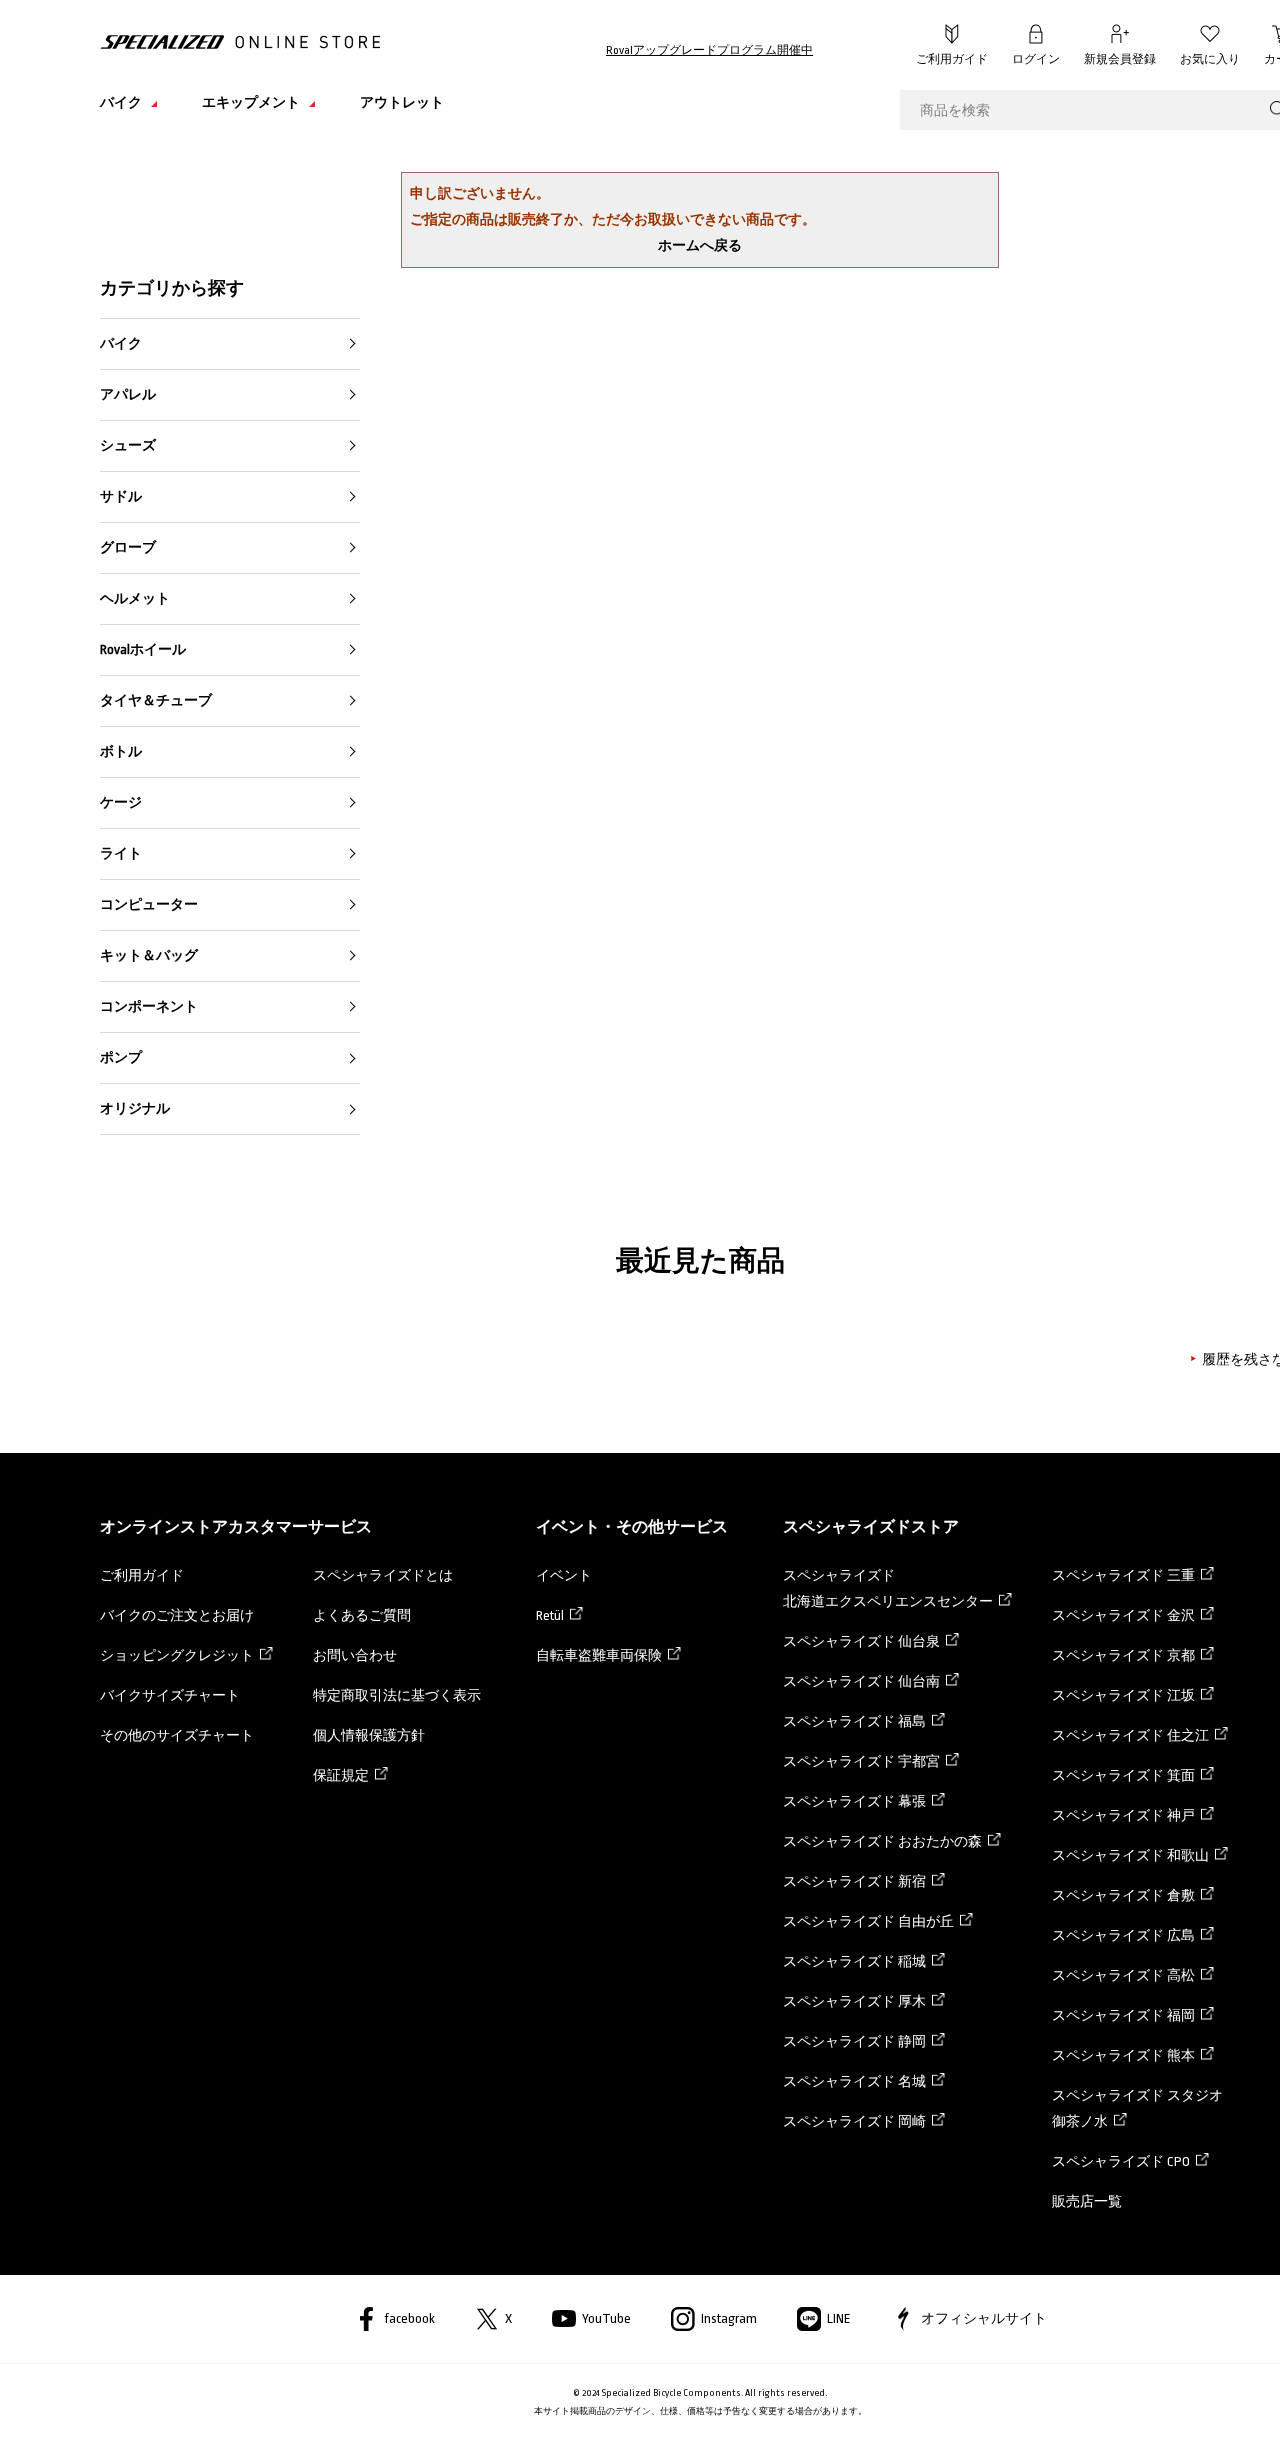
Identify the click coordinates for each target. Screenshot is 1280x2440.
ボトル (121, 751)
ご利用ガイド (952, 59)
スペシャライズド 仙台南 (861, 1681)
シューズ (128, 445)
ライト (121, 853)
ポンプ (121, 1057)
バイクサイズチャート (170, 1695)
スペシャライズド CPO (1121, 2161)
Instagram (729, 2318)
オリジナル (135, 1108)
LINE (839, 2318)
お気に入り (1210, 59)
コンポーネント (149, 1006)
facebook (409, 2318)
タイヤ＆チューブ (156, 700)
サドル (121, 496)
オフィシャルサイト (984, 2318)
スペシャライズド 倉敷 (1123, 1895)
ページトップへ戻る (1235, 2395)
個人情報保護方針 (369, 1735)
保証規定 (341, 1775)
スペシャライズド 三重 (1123, 1575)
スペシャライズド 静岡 (854, 2041)
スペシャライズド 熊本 (1123, 2055)
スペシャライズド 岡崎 (854, 2121)
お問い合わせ (355, 1655)
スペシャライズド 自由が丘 (868, 1921)
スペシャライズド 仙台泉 (861, 1641)
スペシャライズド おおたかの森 (882, 1841)
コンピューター (149, 904)
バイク (121, 343)
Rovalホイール (143, 649)
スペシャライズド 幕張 (854, 1801)
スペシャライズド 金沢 (1123, 1615)
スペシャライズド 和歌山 (1130, 1855)
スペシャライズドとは (383, 1575)
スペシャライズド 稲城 (854, 1961)
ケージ (121, 802)
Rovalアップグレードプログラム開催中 (709, 50)
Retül (550, 1615)
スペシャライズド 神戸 (1123, 1815)
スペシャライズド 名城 (854, 2081)
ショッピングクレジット (177, 1655)
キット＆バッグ (149, 955)
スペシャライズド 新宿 (854, 1881)
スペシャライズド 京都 (1123, 1655)
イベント (564, 1575)
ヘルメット (135, 598)
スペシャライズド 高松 (1123, 1975)
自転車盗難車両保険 (599, 1655)
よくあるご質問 (362, 1615)
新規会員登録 (1120, 59)
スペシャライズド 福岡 (1123, 2015)
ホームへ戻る (700, 245)
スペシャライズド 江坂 (1123, 1695)
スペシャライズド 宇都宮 (861, 1761)
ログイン (1036, 59)
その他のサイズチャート (177, 1735)
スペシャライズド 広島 (1123, 1935)
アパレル (128, 394)
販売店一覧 (1087, 2201)
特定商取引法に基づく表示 (397, 1695)
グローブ (128, 547)
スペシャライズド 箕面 (1123, 1775)
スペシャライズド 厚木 (854, 2001)
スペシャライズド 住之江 (1130, 1735)
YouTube (606, 2318)
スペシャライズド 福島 (854, 1721)
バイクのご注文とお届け (177, 1615)
